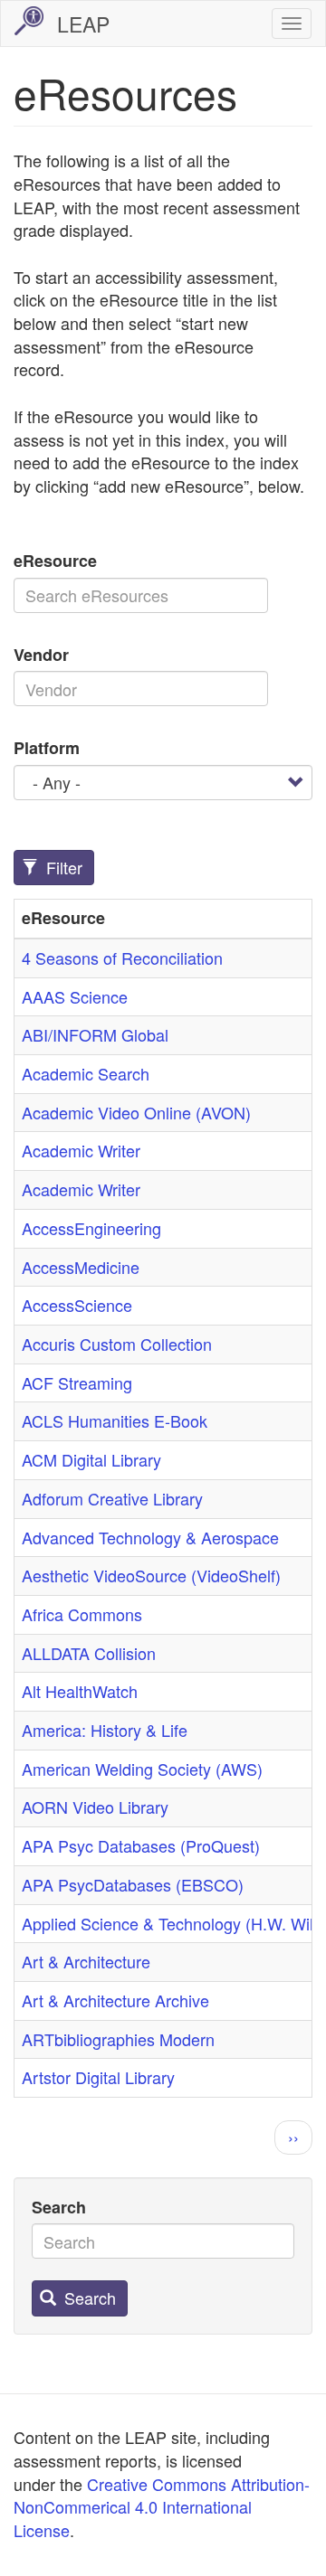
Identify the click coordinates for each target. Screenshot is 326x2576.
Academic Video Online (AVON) (136, 1112)
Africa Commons (82, 1614)
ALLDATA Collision (89, 1653)
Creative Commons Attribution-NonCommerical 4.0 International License (162, 2507)
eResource (55, 561)
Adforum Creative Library (112, 1498)
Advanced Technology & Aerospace (150, 1537)
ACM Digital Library (91, 1459)
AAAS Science (75, 996)
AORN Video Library (95, 1807)
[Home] (29, 21)
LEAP (83, 24)
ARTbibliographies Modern (118, 2039)
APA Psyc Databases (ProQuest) (141, 1845)
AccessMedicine (81, 1267)
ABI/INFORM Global (95, 1034)
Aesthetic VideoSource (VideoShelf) (151, 1575)
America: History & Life (105, 1730)
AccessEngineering (91, 1228)
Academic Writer (81, 1150)
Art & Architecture (86, 1961)
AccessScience (77, 1305)
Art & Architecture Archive (115, 2000)
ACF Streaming (77, 1382)
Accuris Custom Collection (117, 1344)
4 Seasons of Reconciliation (122, 958)
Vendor (41, 655)
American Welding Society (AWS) (142, 1769)
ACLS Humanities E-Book (115, 1420)
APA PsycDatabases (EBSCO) (133, 1884)
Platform (47, 748)
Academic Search (86, 1073)
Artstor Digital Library (98, 2077)
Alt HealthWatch (80, 1691)
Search (59, 2208)
